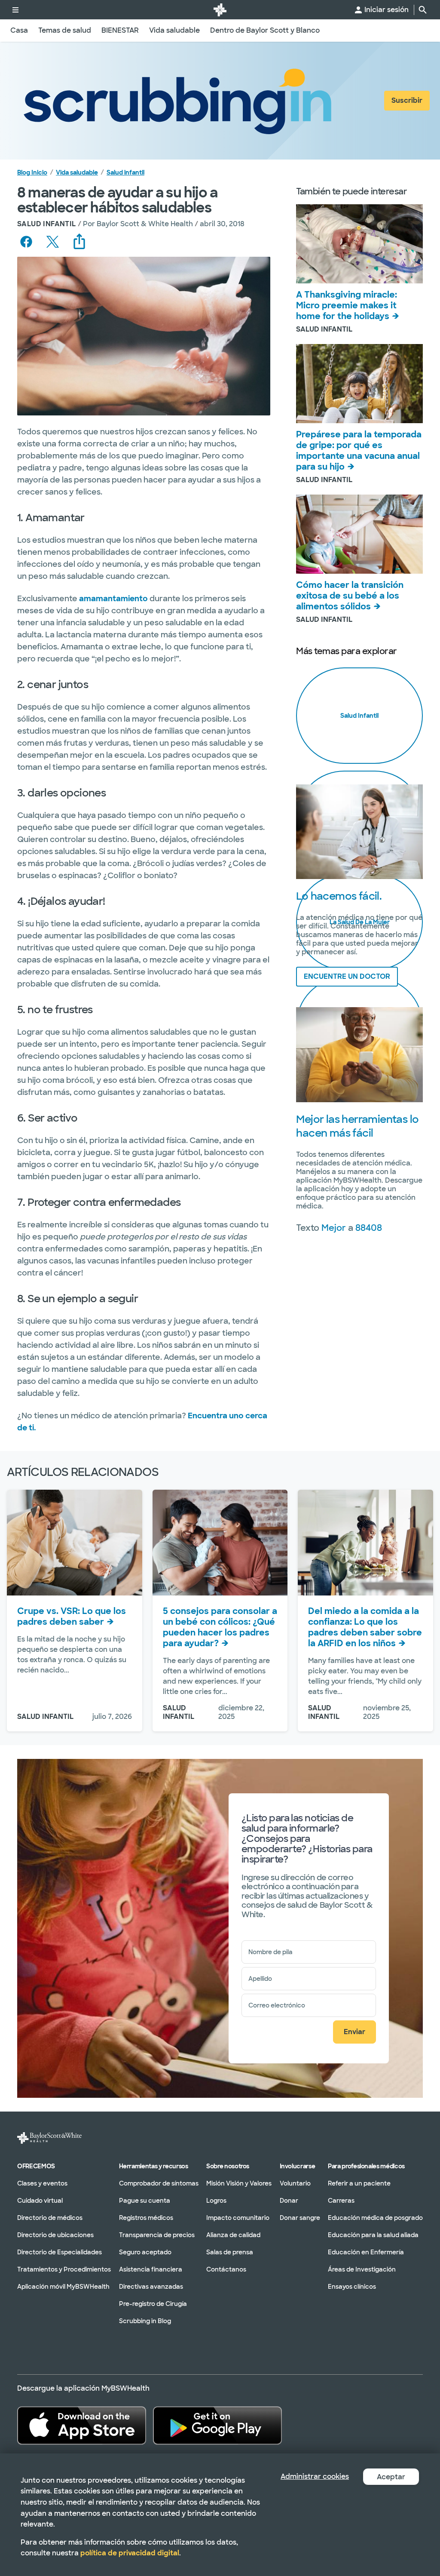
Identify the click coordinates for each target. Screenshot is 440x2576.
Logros (216, 2200)
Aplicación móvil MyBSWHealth (63, 2286)
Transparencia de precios (157, 2235)
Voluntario (295, 2183)
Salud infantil (125, 172)
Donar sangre (300, 2217)
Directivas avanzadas (151, 2286)
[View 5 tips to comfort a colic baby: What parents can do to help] (220, 1543)
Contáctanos (226, 2269)
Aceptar (391, 2477)
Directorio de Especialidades (60, 2252)
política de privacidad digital (130, 2553)
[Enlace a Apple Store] (82, 2425)
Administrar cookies (315, 2476)
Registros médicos (146, 2217)
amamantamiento (113, 599)
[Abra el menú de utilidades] (15, 10)
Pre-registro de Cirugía (153, 2303)
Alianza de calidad (233, 2235)
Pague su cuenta (145, 2200)
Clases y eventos (42, 2183)
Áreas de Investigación (362, 2269)
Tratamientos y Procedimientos (64, 2269)
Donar (289, 2200)
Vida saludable (77, 172)
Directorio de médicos (50, 2217)
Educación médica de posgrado (375, 2217)
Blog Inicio (32, 172)
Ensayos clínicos (352, 2286)
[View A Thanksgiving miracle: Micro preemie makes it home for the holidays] (359, 244)
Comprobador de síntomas (159, 2183)
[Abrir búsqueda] (423, 10)
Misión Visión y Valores (239, 2183)
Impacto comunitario (238, 2217)
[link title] (220, 10)
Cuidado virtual (40, 2200)
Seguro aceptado (145, 2252)
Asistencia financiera (151, 2269)
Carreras (341, 2200)
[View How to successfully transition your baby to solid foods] (359, 534)
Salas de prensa (230, 2252)
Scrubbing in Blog (145, 2321)
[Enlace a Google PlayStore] (217, 2425)
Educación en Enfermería (366, 2252)
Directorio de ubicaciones (55, 2235)
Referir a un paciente (359, 2183)
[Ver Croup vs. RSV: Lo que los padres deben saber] (75, 1543)
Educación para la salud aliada (373, 2235)
